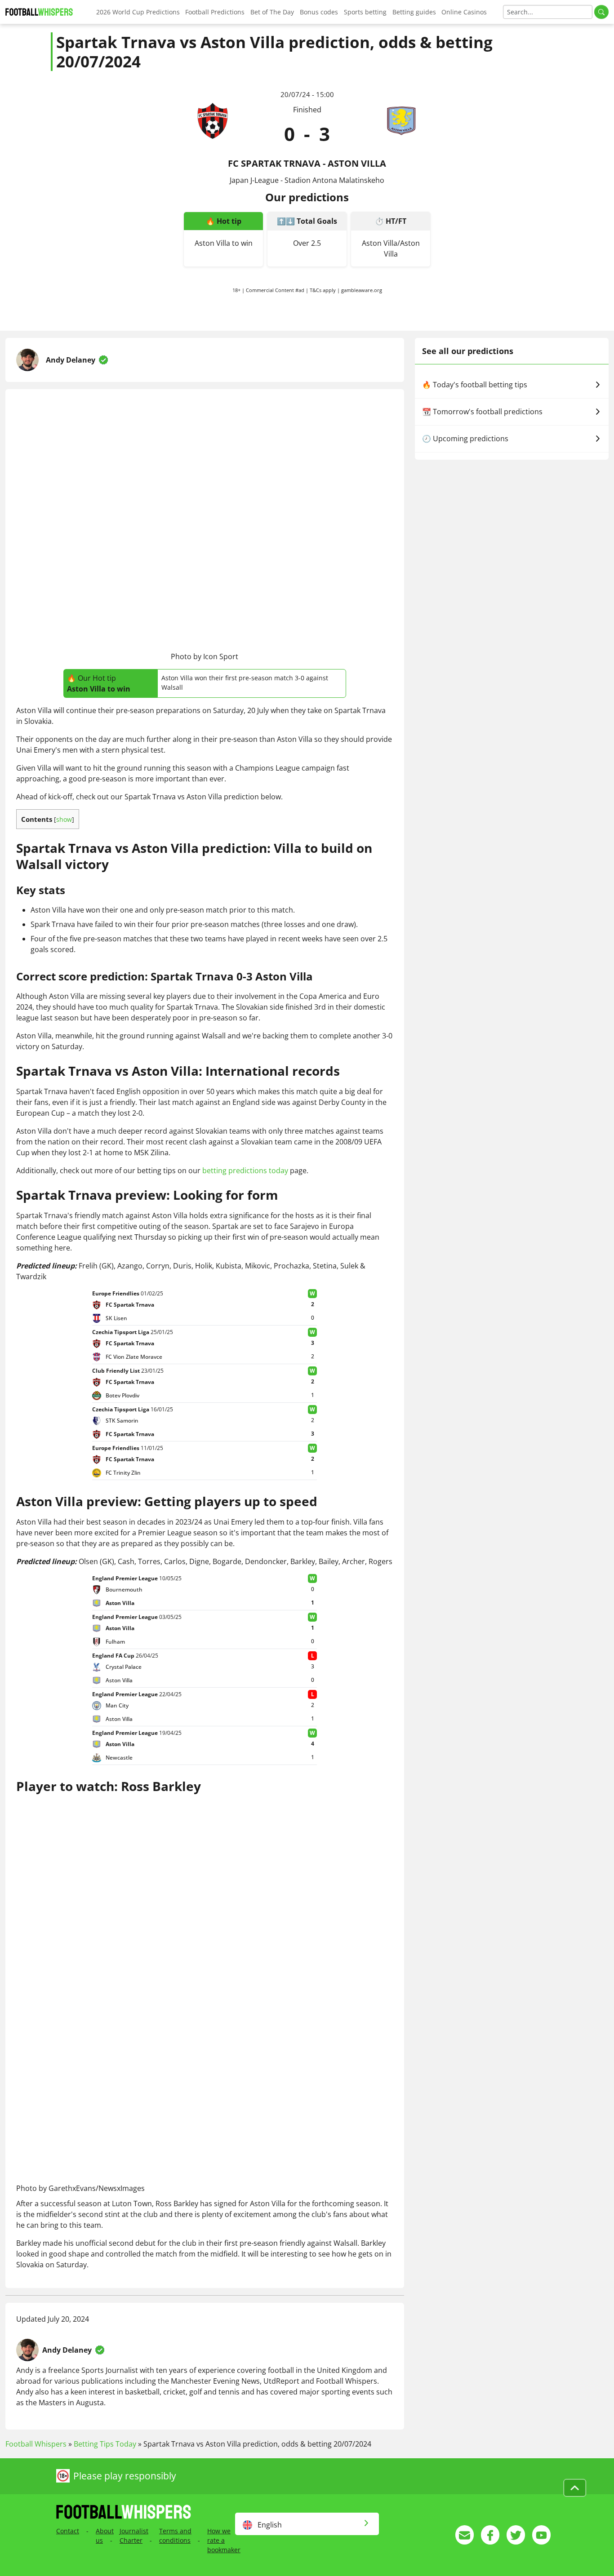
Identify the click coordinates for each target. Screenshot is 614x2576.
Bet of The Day (272, 12)
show (64, 819)
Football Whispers (36, 2444)
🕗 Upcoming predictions (465, 439)
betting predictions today (245, 1171)
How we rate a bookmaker (224, 2540)
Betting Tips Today (105, 2444)
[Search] (601, 12)
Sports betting (365, 12)
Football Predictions (215, 12)
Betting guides (414, 12)
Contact (68, 2531)
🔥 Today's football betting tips (475, 385)
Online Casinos (464, 12)
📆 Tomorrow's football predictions (482, 412)
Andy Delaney (71, 360)
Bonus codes (319, 12)
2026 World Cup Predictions (138, 12)
